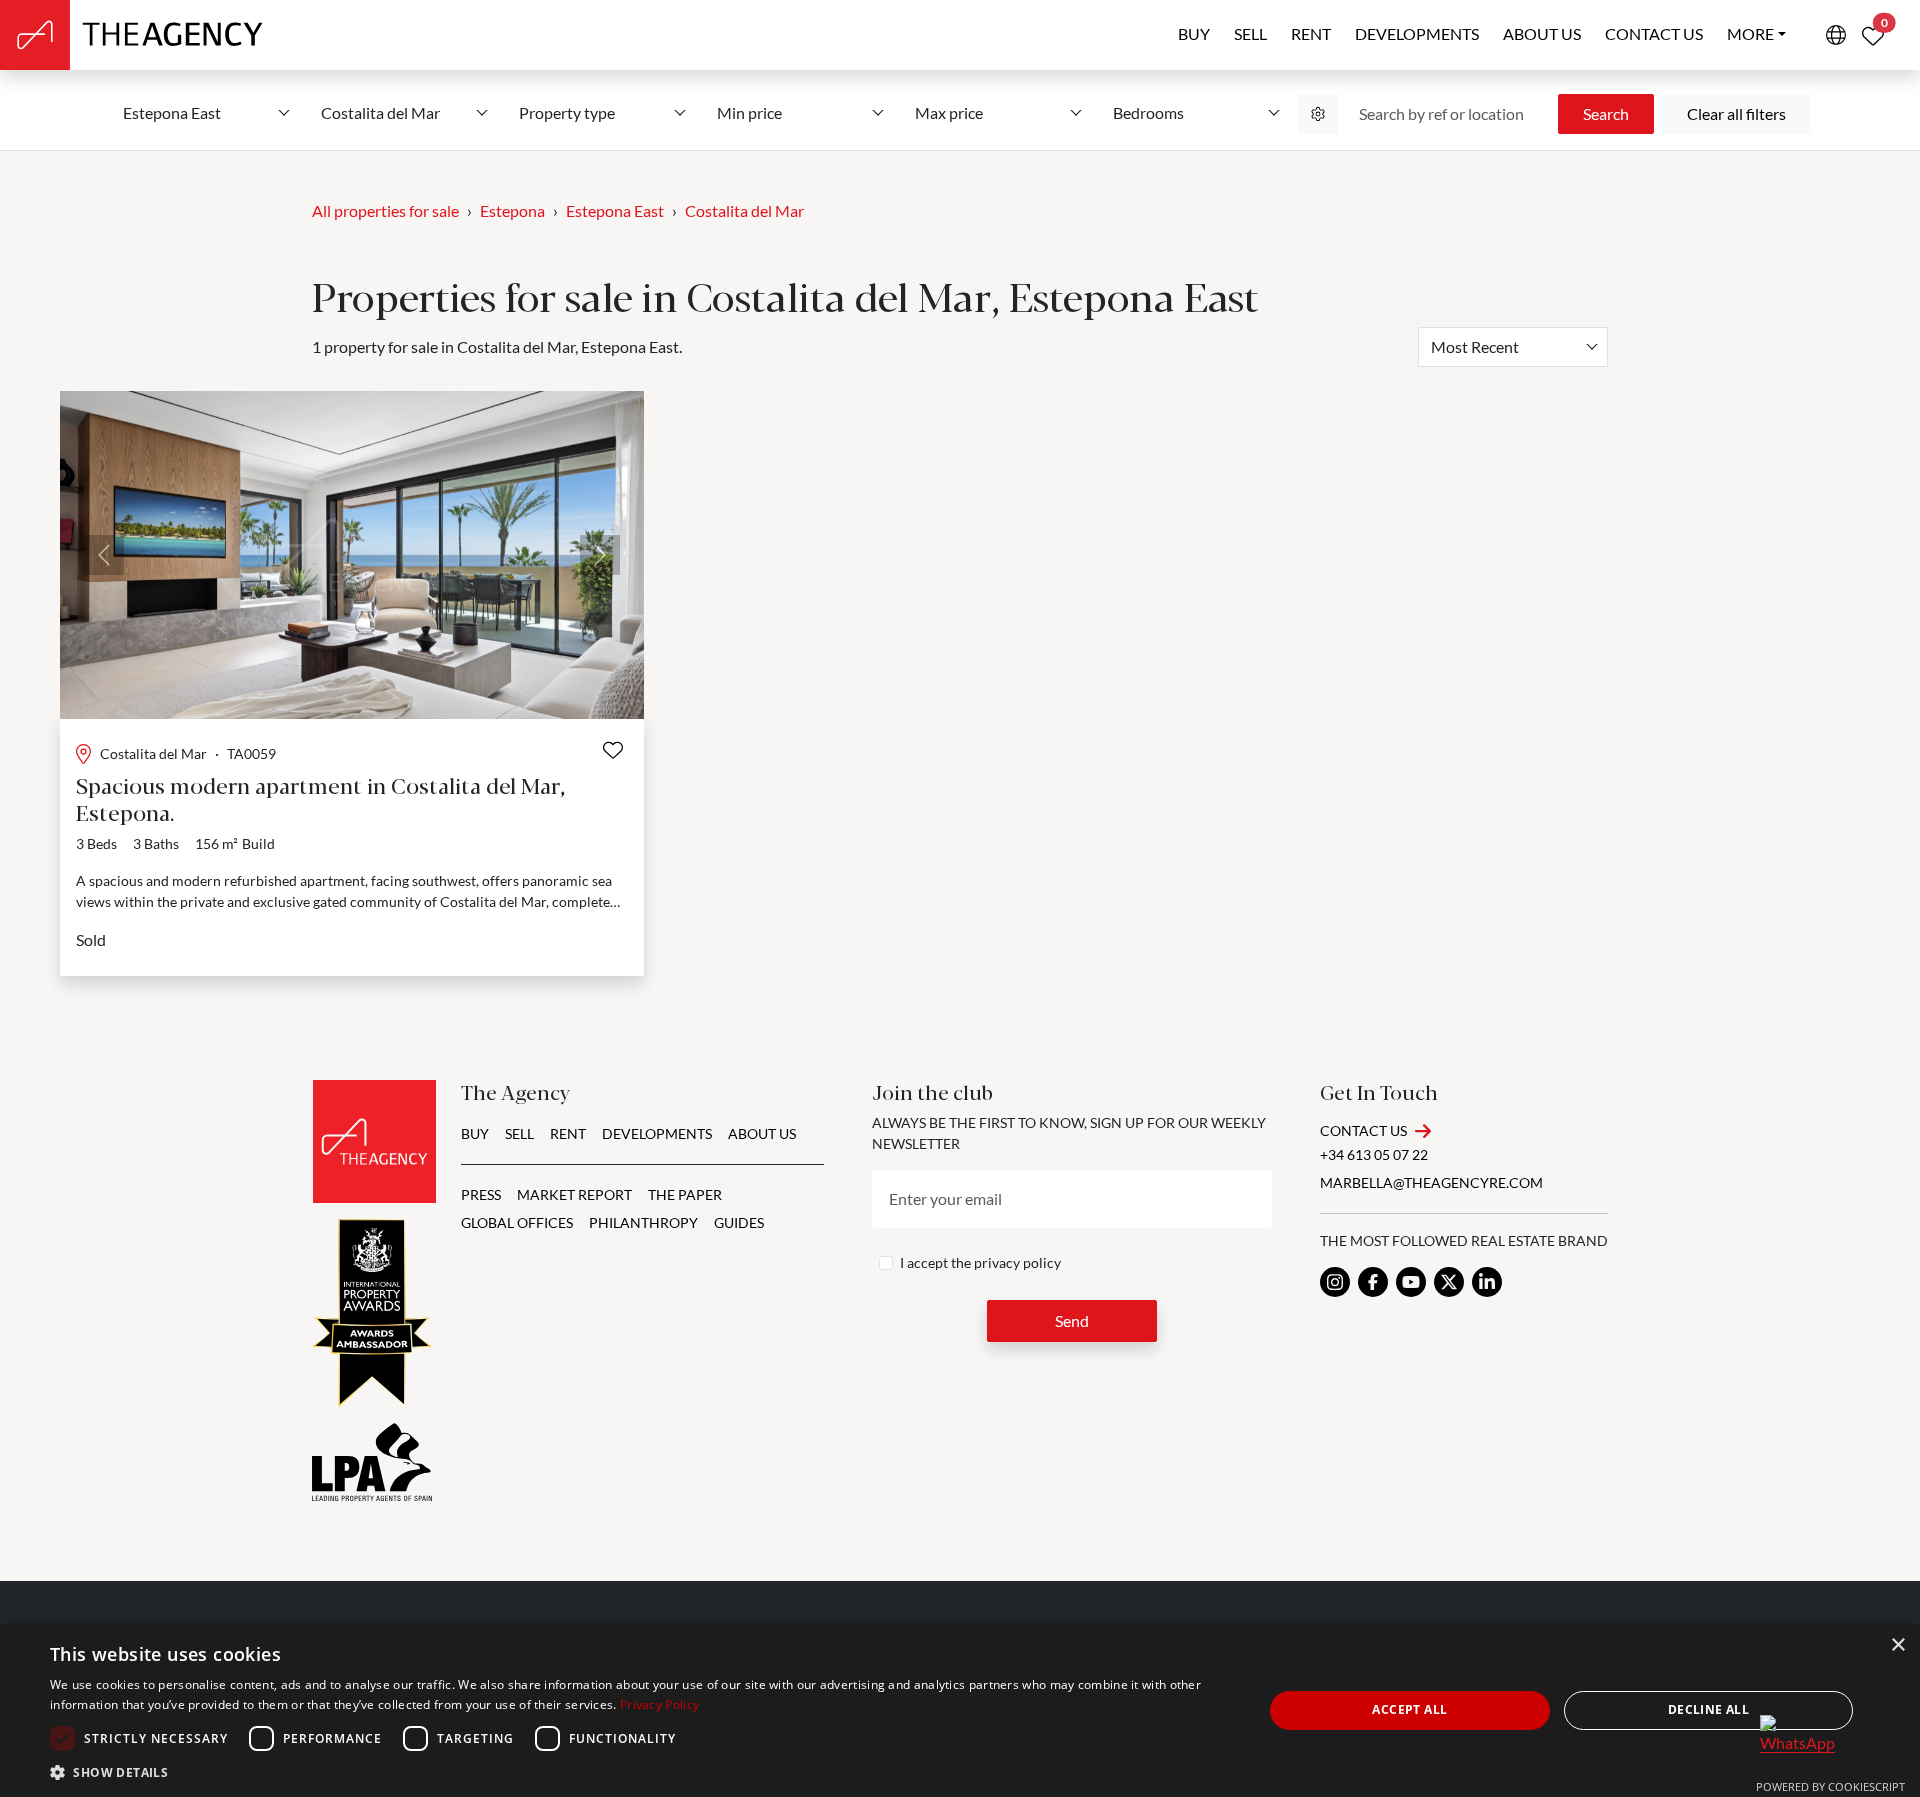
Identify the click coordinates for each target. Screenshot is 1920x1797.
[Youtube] (1411, 1282)
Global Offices (517, 1222)
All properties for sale (385, 210)
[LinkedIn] (1487, 1282)
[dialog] (960, 1710)
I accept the (980, 1262)
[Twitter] (1449, 1282)
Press (481, 1194)
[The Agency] (374, 1141)
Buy (1194, 33)
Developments (1417, 33)
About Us (762, 1133)
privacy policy (1017, 1262)
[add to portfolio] (613, 750)
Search (1606, 113)
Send (1072, 1320)
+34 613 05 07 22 (1374, 1154)
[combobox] (1513, 347)
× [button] (1897, 1645)
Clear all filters (1736, 113)
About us (1542, 33)
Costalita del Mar (744, 210)
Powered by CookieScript (1830, 1786)
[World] (1836, 35)
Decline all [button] (1708, 1709)
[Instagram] (1335, 1282)
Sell (1250, 33)
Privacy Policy (659, 1704)
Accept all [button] (1409, 1709)
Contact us (1654, 33)
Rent (1311, 33)
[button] (638, 1772)
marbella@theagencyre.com (1431, 1182)
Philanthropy (643, 1222)
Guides (739, 1222)
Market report (574, 1194)
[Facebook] (1373, 1282)
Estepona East (615, 210)
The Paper (685, 1194)
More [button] (1750, 33)
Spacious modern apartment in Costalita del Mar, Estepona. (320, 797)
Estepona (512, 210)
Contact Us (1363, 1130)
